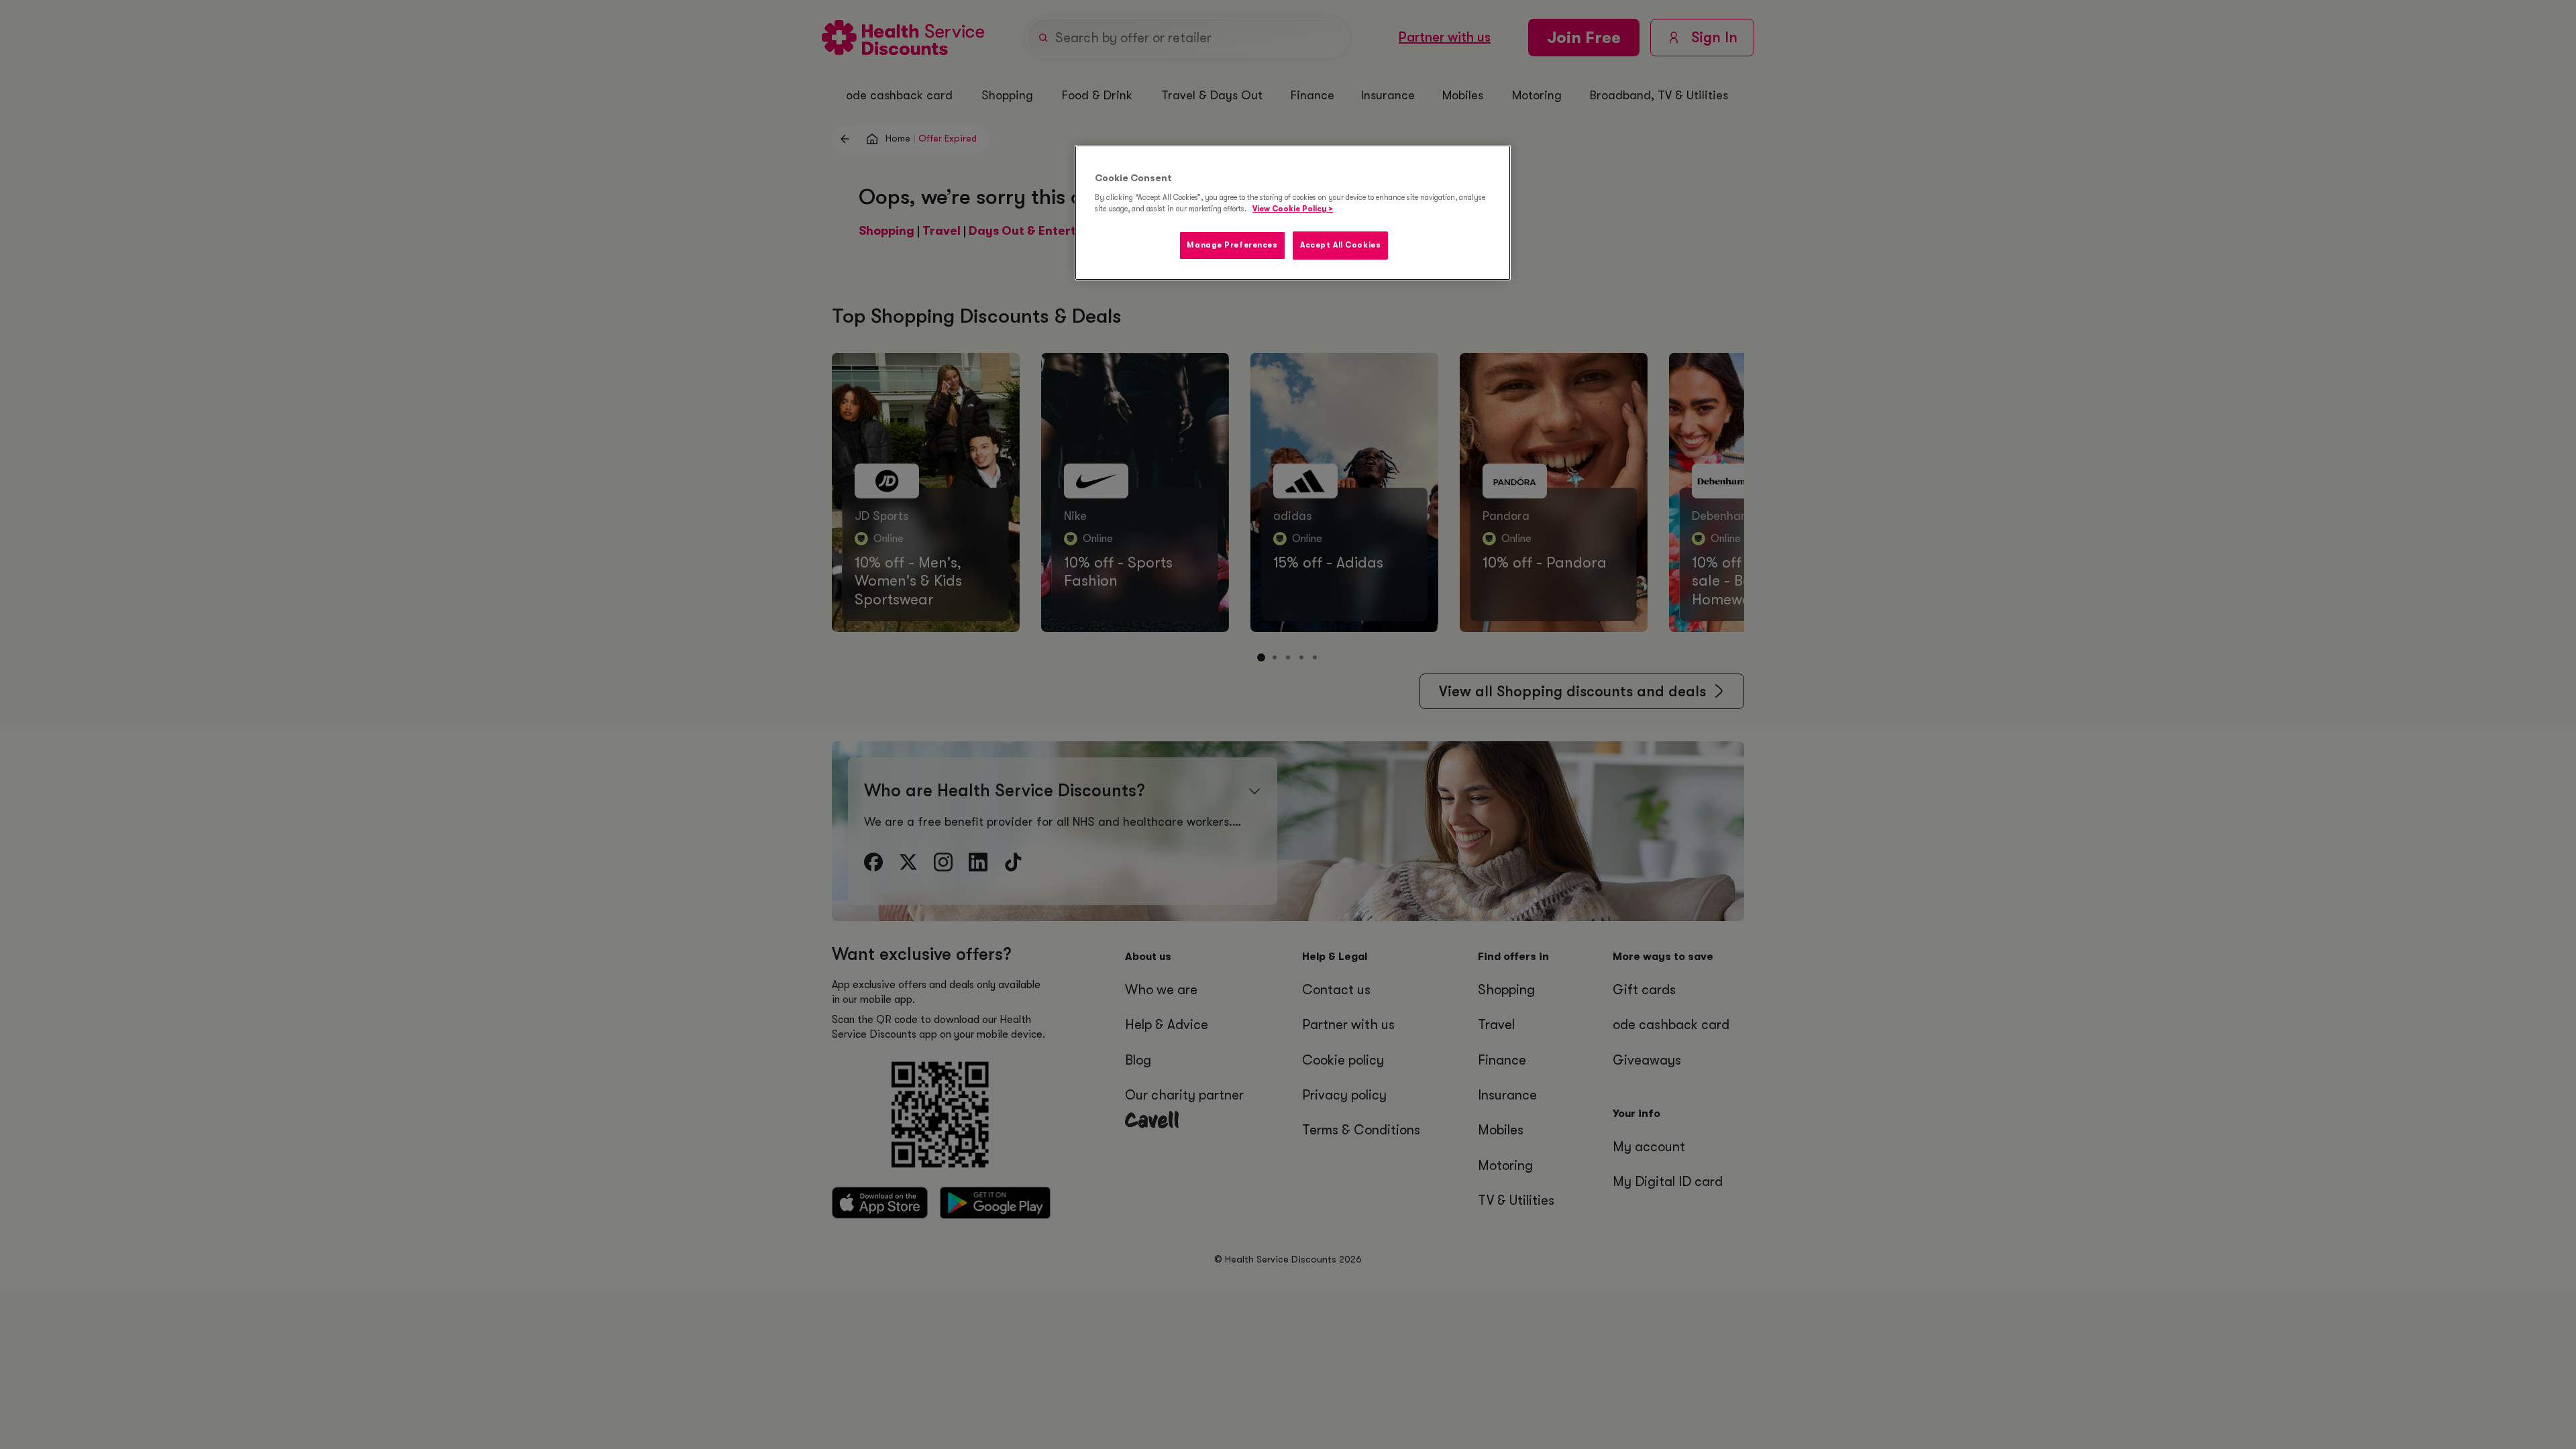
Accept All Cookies (1340, 245)
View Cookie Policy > (1293, 209)
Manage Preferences (1232, 245)
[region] (1293, 213)
